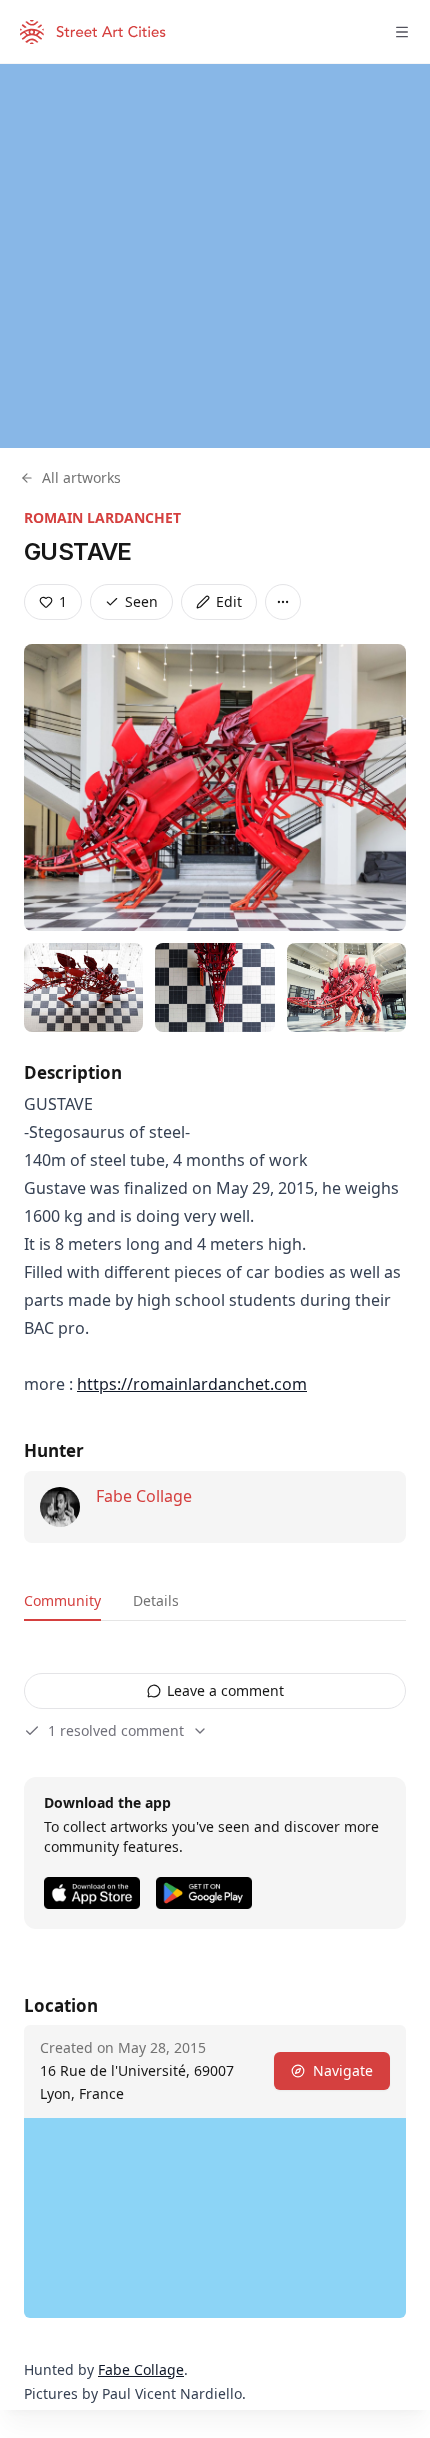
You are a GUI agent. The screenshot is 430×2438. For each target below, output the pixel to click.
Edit (229, 601)
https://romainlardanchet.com (192, 1384)
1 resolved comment (116, 1730)
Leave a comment (225, 1690)
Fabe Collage (144, 1496)
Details (156, 1600)
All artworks (81, 477)
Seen (141, 601)
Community (62, 1600)
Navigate (343, 2070)
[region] (215, 256)
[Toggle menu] (402, 32)
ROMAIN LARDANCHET (102, 517)
